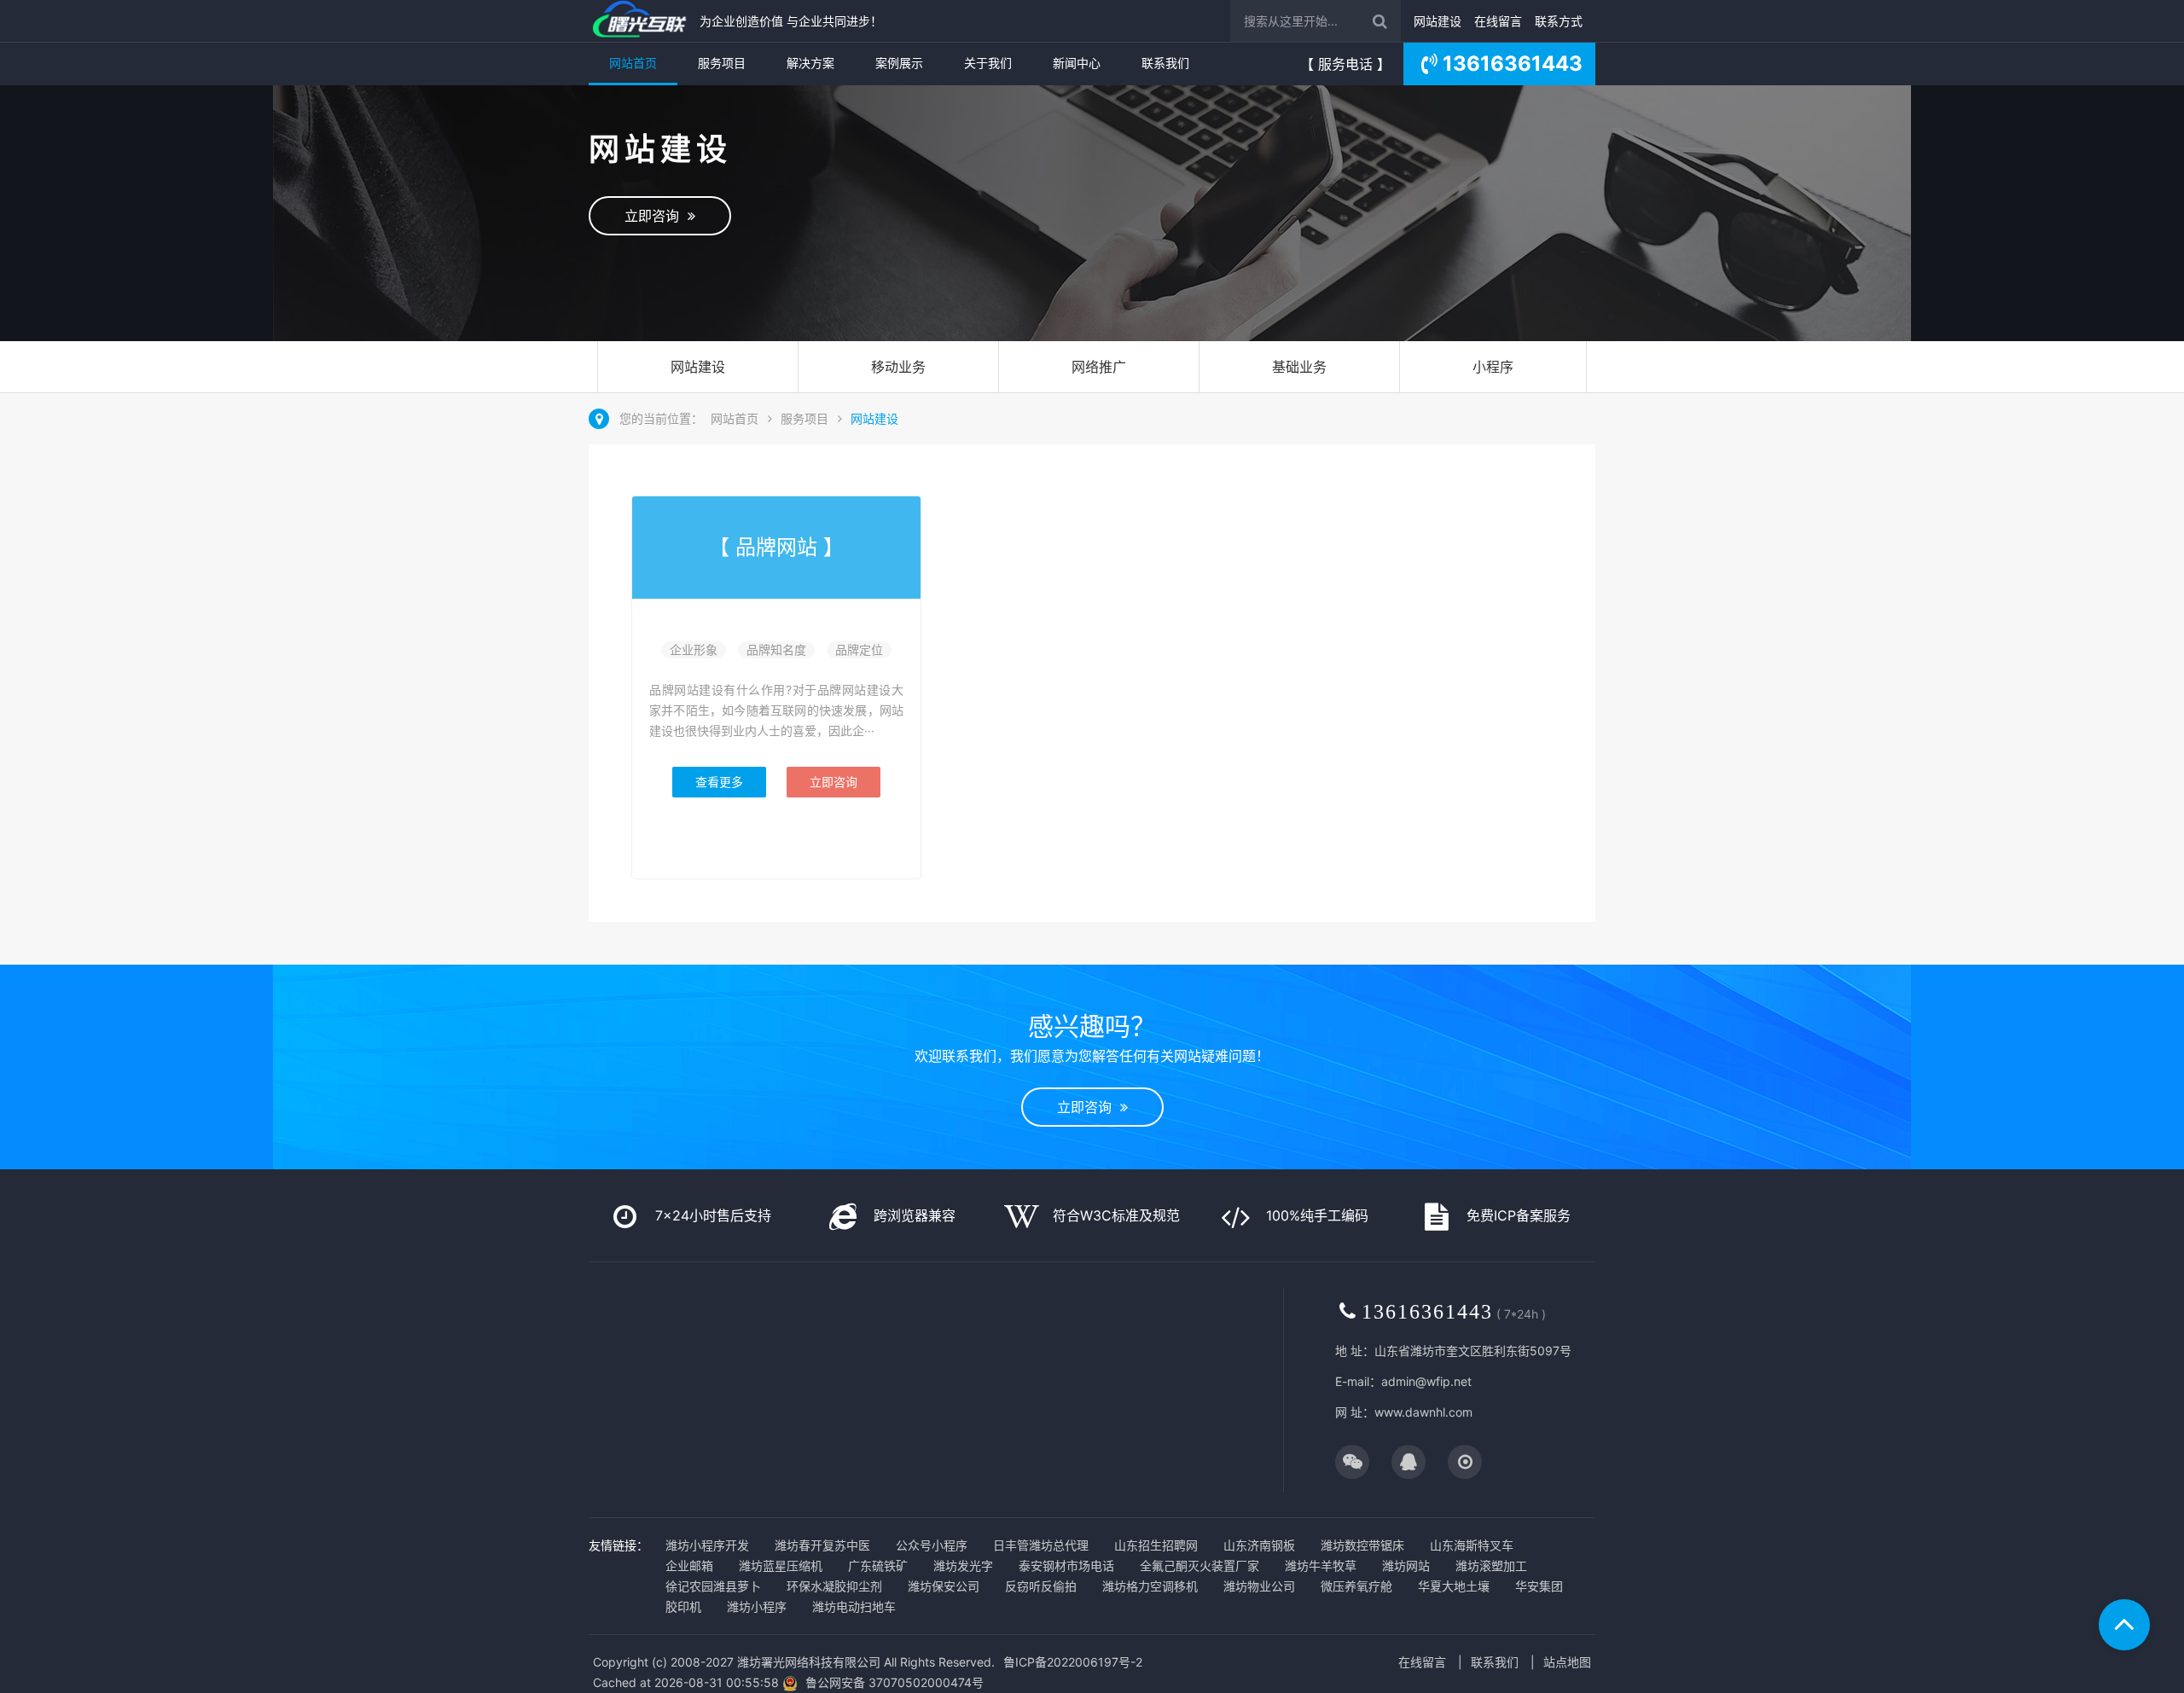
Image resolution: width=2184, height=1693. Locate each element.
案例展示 (899, 63)
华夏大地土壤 (1454, 1586)
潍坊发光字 (963, 1565)
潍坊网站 (1406, 1565)
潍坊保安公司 (944, 1586)
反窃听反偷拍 (1041, 1586)
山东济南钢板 (1259, 1545)
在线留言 (1498, 21)
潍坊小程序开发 (707, 1545)
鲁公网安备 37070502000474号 (895, 1682)
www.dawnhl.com (1423, 1412)
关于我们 (988, 63)
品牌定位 (859, 649)
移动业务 (898, 367)
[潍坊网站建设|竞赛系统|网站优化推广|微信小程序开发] (640, 21)
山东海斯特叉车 (1472, 1545)
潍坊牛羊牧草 (1321, 1565)
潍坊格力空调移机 (1150, 1586)
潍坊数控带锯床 (1362, 1545)
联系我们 (1165, 63)
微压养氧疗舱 (1356, 1586)
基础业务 (1299, 367)
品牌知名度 (776, 649)
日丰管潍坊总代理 (1041, 1545)
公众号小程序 (932, 1545)
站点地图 (1567, 1662)
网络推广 (1099, 367)
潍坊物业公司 (1259, 1586)
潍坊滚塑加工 (1491, 1565)
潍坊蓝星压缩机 (781, 1565)
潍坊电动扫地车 (854, 1606)
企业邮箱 (689, 1565)
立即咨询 (656, 216)
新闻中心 (1077, 63)
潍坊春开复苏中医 (822, 1545)
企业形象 (694, 649)
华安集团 (1539, 1586)
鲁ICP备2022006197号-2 (1073, 1662)
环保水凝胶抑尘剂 (834, 1586)
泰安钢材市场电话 (1066, 1565)
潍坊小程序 (757, 1606)
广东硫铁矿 (878, 1565)
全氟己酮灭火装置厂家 (1199, 1565)
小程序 (1493, 367)
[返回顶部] (2124, 1625)
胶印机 (683, 1606)
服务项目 (722, 63)
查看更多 (719, 782)
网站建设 (1438, 21)
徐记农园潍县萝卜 (713, 1586)
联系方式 (1559, 21)
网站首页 (633, 63)
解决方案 (810, 63)
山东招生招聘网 (1156, 1545)
